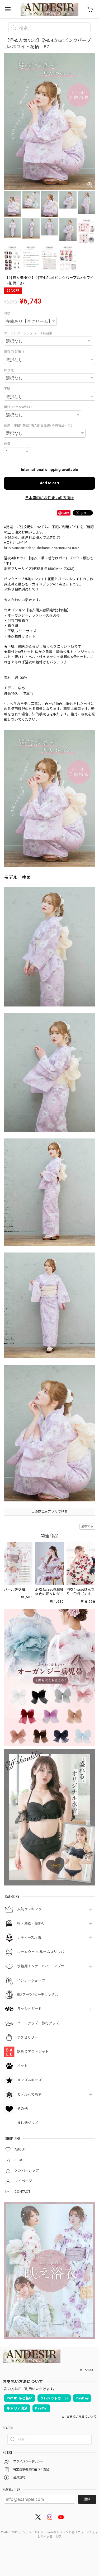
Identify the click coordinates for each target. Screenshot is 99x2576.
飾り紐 (9, 370)
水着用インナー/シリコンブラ (41, 1966)
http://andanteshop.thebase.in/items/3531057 (41, 548)
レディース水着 (29, 1938)
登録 (87, 2499)
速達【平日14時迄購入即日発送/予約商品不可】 (39, 426)
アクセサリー (28, 2037)
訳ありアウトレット (33, 2052)
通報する (87, 1526)
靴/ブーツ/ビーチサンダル (38, 1995)
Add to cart (50, 483)
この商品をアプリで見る (49, 1512)
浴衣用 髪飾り (14, 352)
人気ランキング (29, 1909)
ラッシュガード (29, 2009)
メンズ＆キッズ (29, 2080)
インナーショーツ (31, 1980)
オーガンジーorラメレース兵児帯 (28, 333)
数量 (7, 444)
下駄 (7, 389)
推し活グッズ (28, 2123)
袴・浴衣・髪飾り (31, 1923)
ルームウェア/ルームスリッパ (41, 1952)
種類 (7, 314)
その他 (22, 2109)
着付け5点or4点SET (18, 407)
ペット (22, 2066)
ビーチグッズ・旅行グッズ (38, 2023)
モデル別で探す (29, 2094)
